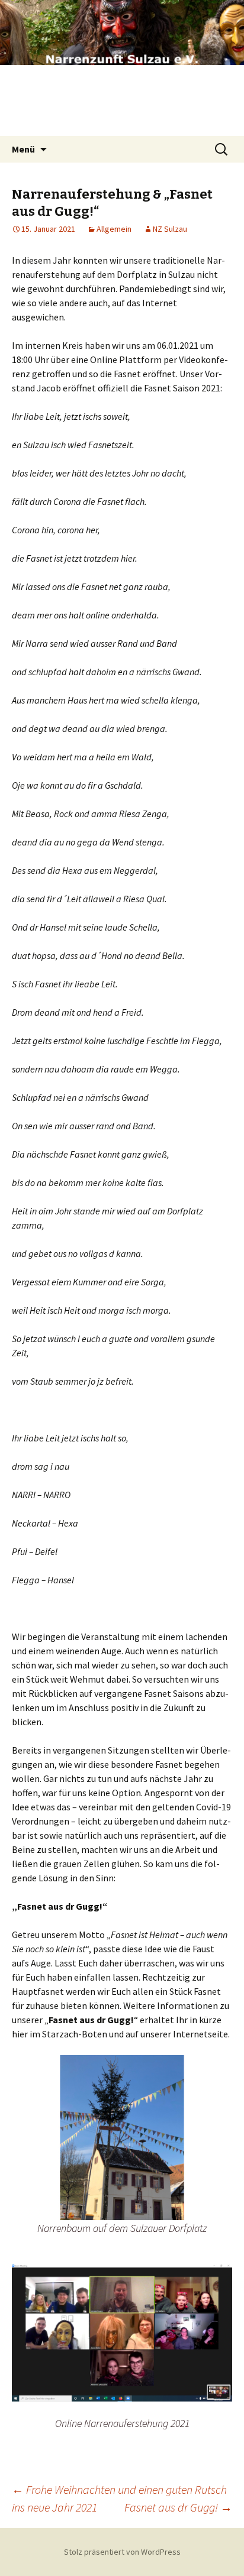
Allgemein (114, 229)
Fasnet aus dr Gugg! (178, 2507)
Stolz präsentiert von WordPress (122, 2552)
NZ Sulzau (170, 229)
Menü (23, 149)
